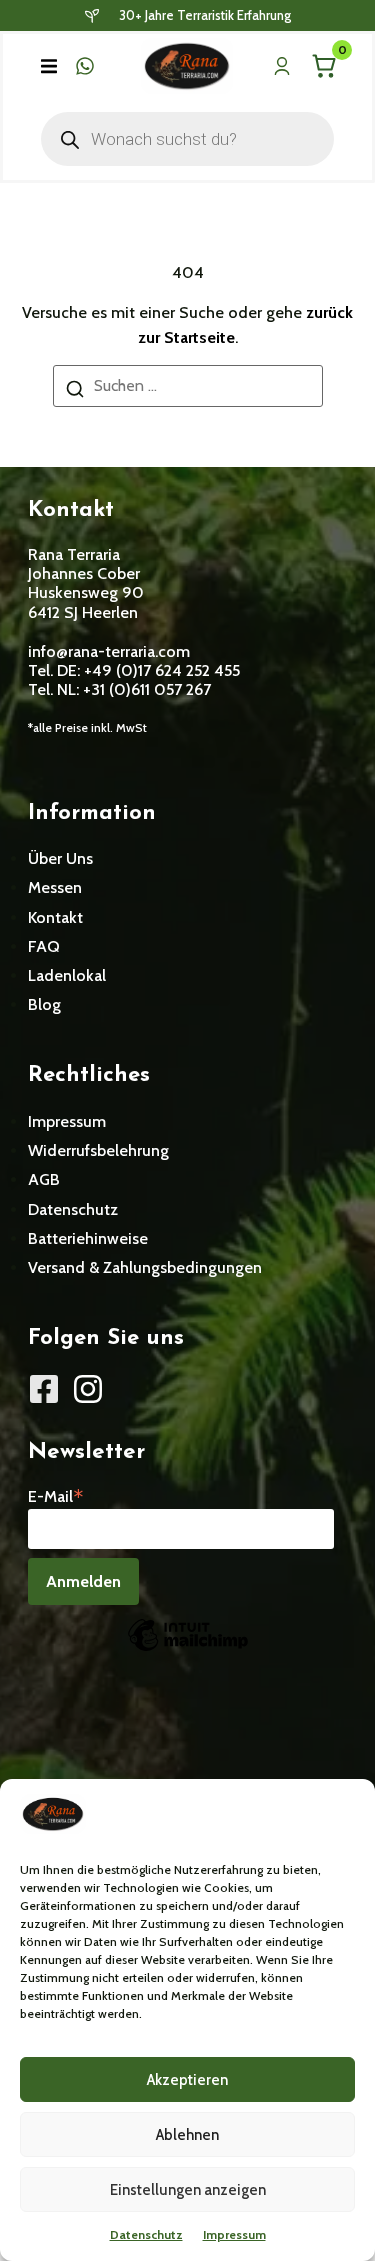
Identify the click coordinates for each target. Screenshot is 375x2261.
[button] (49, 66)
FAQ (44, 946)
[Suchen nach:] (188, 386)
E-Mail (56, 1495)
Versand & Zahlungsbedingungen (145, 1267)
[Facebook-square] (44, 1389)
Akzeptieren (187, 2080)
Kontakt (55, 917)
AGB (44, 1179)
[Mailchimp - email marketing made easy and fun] (188, 1649)
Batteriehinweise (88, 1238)
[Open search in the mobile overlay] (188, 139)
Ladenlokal (67, 975)
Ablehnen (187, 2135)
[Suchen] (75, 392)
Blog (44, 1004)
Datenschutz (146, 2234)
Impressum (234, 2234)
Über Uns (60, 858)
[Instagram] (88, 1389)
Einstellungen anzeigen (188, 2190)
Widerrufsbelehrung (98, 1150)
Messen (55, 887)
